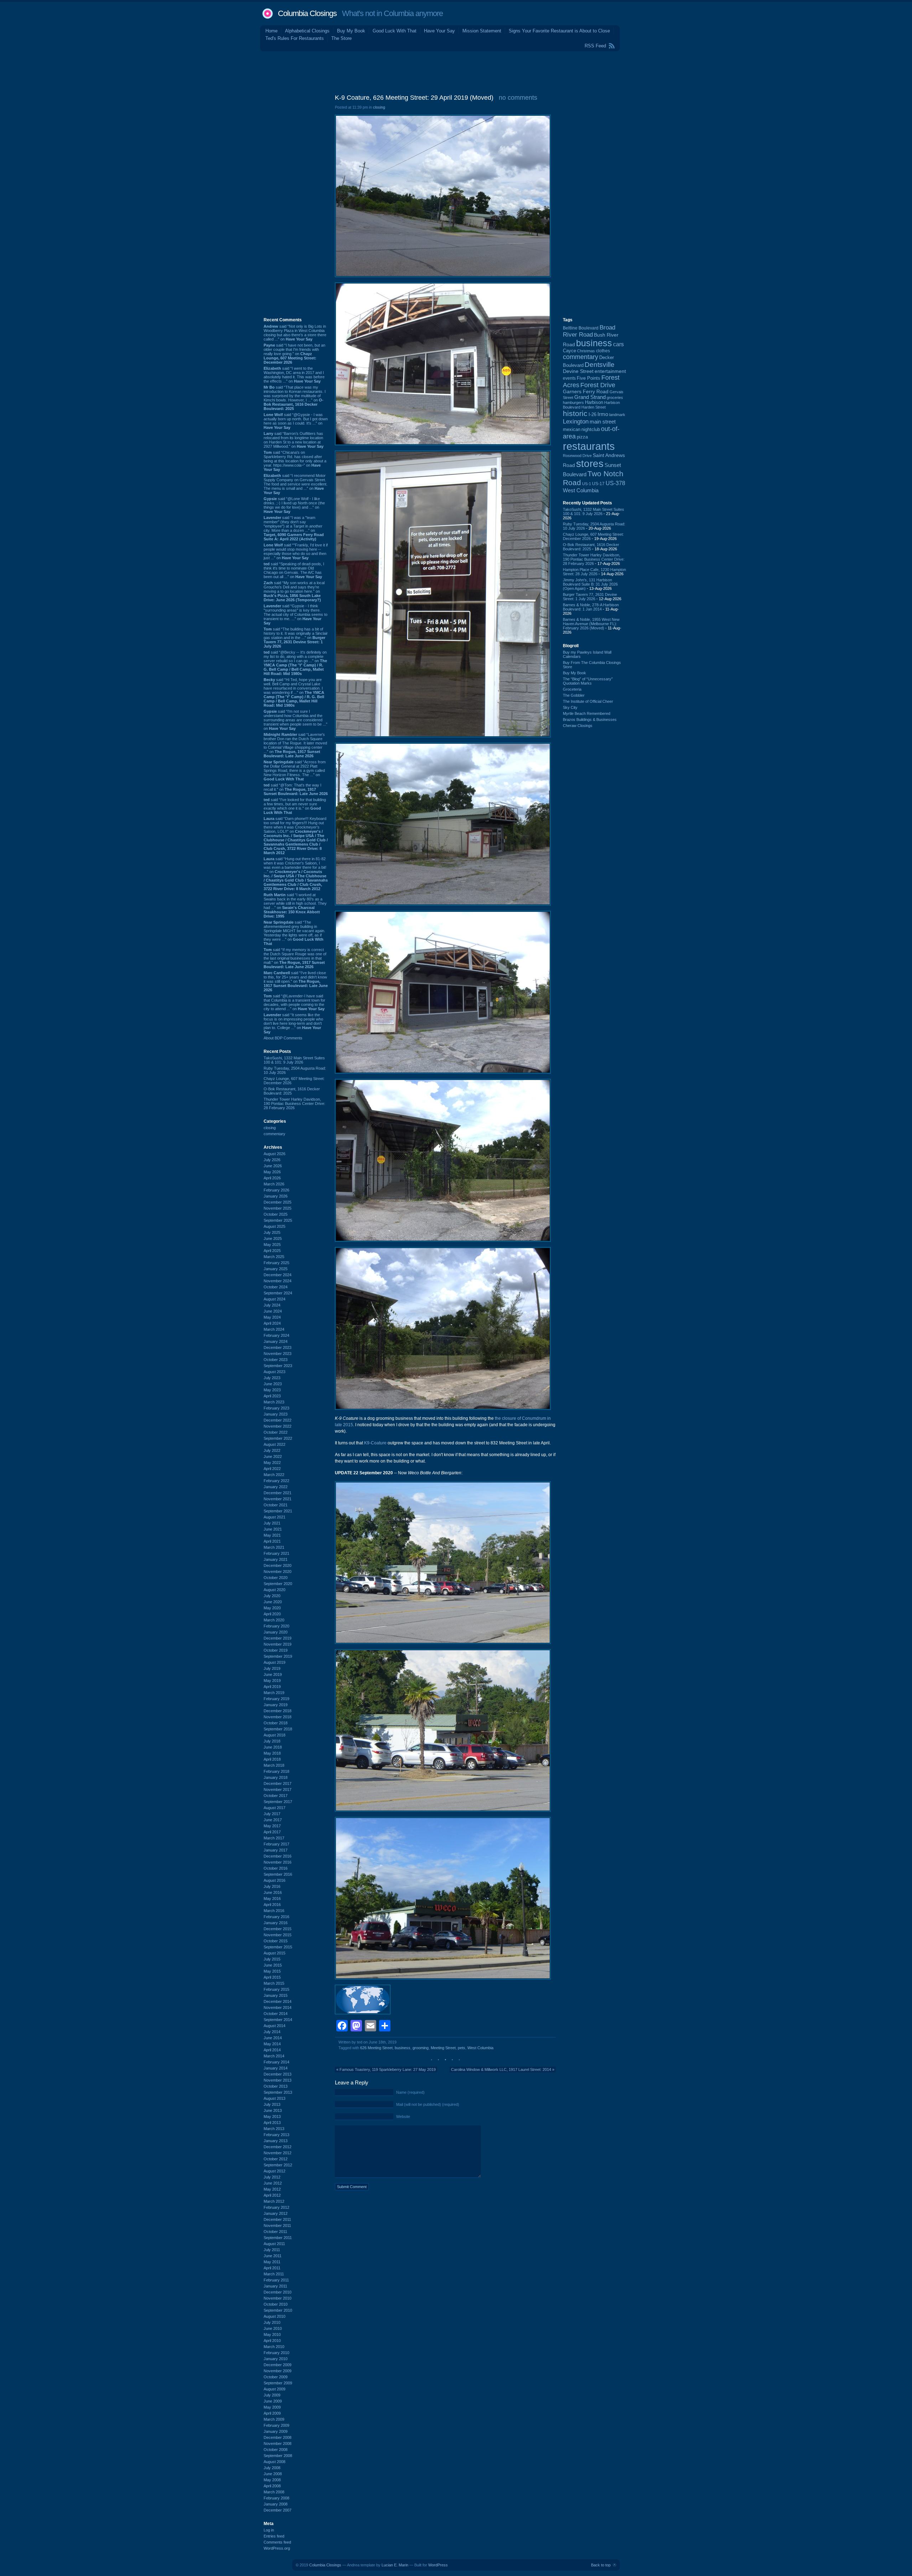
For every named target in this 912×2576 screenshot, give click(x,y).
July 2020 (272, 1596)
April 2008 (272, 2486)
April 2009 (272, 2413)
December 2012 (278, 2147)
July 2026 (272, 1160)
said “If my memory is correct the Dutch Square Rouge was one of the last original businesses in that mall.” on (295, 958)
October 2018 (276, 1723)
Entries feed (274, 2536)
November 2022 (278, 1426)
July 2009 (272, 2395)
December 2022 (278, 1420)
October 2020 (276, 1578)
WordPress (438, 2565)
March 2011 (274, 2274)
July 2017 (272, 1814)
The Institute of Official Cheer (588, 701)
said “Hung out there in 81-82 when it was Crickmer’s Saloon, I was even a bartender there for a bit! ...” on (296, 874)
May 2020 (272, 1608)
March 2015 (274, 1983)
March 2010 (274, 2347)
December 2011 (277, 2219)
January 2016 (276, 1923)
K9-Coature (375, 1443)
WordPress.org (277, 2548)
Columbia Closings (307, 13)
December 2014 (278, 2001)
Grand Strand (590, 397)
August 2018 (274, 1735)
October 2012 (276, 2159)
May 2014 (272, 2044)
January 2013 (276, 2141)
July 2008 (272, 2468)
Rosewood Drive (577, 456)
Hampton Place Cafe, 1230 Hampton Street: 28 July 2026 (594, 572)
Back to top (601, 2565)
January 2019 (276, 1705)
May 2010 (272, 2334)
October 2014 (276, 2014)
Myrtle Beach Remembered (587, 713)
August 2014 (274, 2026)
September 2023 (278, 1366)
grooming (421, 2048)
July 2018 (272, 1741)
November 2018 (278, 1717)
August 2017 (274, 1808)
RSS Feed (595, 46)
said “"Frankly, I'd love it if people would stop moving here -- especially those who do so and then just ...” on (296, 551)
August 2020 (274, 1590)
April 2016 (272, 1905)
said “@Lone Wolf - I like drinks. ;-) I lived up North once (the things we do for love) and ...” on (294, 505)
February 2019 (276, 1699)
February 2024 (276, 1335)
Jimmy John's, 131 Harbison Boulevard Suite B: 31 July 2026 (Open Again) (590, 584)
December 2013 (278, 2074)
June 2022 (273, 1456)
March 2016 (274, 1911)
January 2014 (276, 2068)
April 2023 (272, 1396)
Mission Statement (482, 31)
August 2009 (274, 2389)
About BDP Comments (283, 1038)
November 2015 (278, 1935)
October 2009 (276, 2377)
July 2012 (272, 2177)
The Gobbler (574, 695)
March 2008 (274, 2492)
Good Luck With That (395, 31)
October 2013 (276, 2086)
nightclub (591, 430)
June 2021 (273, 1529)
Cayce (569, 351)
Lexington (576, 422)
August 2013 (274, 2098)
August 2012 (274, 2171)
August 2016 (274, 1880)
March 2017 (274, 1838)
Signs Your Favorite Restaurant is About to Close (559, 31)
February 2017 (276, 1844)
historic (575, 414)
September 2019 (278, 1656)
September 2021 (278, 1511)
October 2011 (275, 2232)
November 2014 (278, 2008)
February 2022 (276, 1481)
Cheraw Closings (578, 726)
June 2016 (273, 1892)
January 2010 (276, 2359)
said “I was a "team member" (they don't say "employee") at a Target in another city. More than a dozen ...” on (294, 528)
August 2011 (274, 2244)
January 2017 (276, 1850)
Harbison (594, 402)
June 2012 (273, 2183)
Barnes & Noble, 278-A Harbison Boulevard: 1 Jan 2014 (591, 607)
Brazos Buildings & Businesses (590, 720)
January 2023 (276, 1414)
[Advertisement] (456, 71)
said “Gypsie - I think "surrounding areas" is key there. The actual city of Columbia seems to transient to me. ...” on (296, 614)
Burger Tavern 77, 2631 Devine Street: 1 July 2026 (590, 597)
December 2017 (278, 1783)
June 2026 (273, 1166)
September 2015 (278, 1947)
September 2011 (278, 2238)
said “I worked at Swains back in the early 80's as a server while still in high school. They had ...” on (295, 905)
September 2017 (278, 1802)
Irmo (603, 414)
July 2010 (272, 2322)
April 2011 (272, 2268)
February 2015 (276, 1989)
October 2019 (276, 1650)
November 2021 (278, 1499)
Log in (269, 2530)
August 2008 (274, 2462)
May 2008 (272, 2480)
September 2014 (278, 2020)
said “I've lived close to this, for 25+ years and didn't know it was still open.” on (296, 981)
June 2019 (273, 1674)
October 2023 (276, 1360)
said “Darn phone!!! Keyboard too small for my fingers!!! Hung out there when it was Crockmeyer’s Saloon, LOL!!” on (296, 836)
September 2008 (278, 2456)
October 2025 (276, 1214)
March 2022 (274, 1475)
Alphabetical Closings (307, 31)
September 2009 (278, 2383)
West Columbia (480, 2048)
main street (603, 422)
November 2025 (278, 1208)
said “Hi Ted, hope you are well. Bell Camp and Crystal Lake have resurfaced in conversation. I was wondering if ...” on (294, 692)
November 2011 (277, 2226)
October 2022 (276, 1432)
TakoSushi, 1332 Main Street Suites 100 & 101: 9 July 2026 (294, 1060)
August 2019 (274, 1662)
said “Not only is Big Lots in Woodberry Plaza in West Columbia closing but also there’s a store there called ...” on (295, 333)
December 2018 (278, 1711)
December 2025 (278, 1202)
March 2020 (274, 1620)
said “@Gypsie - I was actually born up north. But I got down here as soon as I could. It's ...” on (296, 421)
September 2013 (278, 2092)
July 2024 (272, 1305)
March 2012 (274, 2201)
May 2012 (272, 2189)
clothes (603, 351)
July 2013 (272, 2104)
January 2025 (276, 1269)
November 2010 (278, 2298)
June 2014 (273, 2038)
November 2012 (278, 2153)
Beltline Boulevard (581, 328)
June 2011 (273, 2256)
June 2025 (273, 1238)
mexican (572, 430)
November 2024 (278, 1281)
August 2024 (274, 1299)
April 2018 (272, 1759)
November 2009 (278, 2371)
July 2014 (272, 2032)
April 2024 (272, 1323)
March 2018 (274, 1765)
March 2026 (274, 1184)
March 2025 (274, 1257)
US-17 (598, 484)
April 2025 (272, 1251)
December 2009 (278, 2365)
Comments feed (277, 2542)
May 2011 (272, 2262)
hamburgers (573, 402)
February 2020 (276, 1626)
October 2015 (276, 1941)
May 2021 (272, 1535)
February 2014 (276, 2062)
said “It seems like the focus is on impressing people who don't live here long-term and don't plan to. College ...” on (293, 1023)
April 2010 (272, 2341)
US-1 (587, 484)
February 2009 (276, 2425)
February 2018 (276, 1771)
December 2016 (278, 1856)
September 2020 (278, 1584)
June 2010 (273, 2328)
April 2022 (272, 1469)
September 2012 (278, 2165)
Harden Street (594, 407)
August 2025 (274, 1226)
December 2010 (278, 2292)
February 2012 (276, 2207)
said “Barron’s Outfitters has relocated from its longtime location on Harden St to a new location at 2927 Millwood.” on (294, 440)
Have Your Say (439, 31)
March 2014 (274, 2056)
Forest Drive (598, 385)
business (403, 2048)
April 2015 (272, 1977)
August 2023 (274, 1372)
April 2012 (272, 2195)
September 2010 (278, 2310)
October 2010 (276, 2304)
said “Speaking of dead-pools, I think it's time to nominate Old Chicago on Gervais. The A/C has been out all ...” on (294, 570)
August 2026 (274, 1154)
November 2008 (278, 2443)
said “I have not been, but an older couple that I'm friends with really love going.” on (294, 354)
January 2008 (276, 2504)
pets (462, 2048)
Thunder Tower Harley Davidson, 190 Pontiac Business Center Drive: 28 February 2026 (294, 1103)
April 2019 (272, 1687)
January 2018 (276, 1777)
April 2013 (272, 2123)
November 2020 (278, 1572)
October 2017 (276, 1796)
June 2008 (273, 2474)
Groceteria (572, 689)
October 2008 (276, 2450)
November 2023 (278, 1354)
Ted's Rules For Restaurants (295, 38)
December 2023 (278, 1347)
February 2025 (276, 1263)
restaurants (589, 446)
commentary (274, 1134)
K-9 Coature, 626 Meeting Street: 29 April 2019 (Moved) (414, 98)
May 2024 (272, 1317)
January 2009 (276, 2431)
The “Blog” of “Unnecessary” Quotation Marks (588, 681)
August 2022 (274, 1444)
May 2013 (272, 2117)
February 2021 (276, 1553)
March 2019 (274, 1693)
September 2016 (278, 1874)
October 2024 (276, 1287)
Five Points (589, 378)
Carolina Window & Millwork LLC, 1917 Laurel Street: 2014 (501, 2069)
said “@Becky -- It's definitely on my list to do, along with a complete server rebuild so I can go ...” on (295, 663)
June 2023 (273, 1384)
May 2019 (272, 1681)
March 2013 (274, 2129)
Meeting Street (443, 2048)
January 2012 (276, 2213)
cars (618, 344)
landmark (617, 415)
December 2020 (278, 1565)
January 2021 (276, 1559)
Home (271, 31)
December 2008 (278, 2437)
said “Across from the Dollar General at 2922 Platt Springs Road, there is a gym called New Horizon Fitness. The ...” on (295, 770)
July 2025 (272, 1232)
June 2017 (273, 1820)
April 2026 (272, 1178)
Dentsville (600, 365)
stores (590, 464)
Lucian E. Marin (395, 2565)
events (569, 378)
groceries (615, 398)
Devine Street (578, 371)
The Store (341, 38)
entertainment (610, 371)
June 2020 (273, 1602)
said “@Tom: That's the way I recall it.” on (296, 789)
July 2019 (272, 1668)
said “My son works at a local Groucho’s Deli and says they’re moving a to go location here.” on (294, 591)
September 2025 (278, 1220)
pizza (582, 437)
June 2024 (273, 1311)
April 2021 (272, 1541)
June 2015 (273, 1965)
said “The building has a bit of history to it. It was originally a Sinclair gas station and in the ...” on (296, 638)
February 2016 (276, 1917)
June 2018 (273, 1747)
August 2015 (274, 1953)
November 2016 (278, 1862)
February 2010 (276, 2353)
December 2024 (278, 1275)
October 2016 (276, 1868)
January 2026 (276, 1196)
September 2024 (278, 1293)
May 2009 (272, 2407)
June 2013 (273, 2110)
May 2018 (272, 1753)
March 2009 (274, 2419)
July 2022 (272, 1450)
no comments (518, 98)
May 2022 (272, 1463)
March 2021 (274, 1547)
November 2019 (278, 1644)
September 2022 (278, 1438)
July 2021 (272, 1523)
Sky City (570, 707)
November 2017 (278, 1790)
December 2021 (278, 1493)
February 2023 (276, 1408)
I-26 (592, 415)
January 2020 (276, 1632)
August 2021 (274, 1517)
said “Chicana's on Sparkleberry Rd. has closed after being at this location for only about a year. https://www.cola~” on (295, 461)
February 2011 (276, 2280)
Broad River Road (589, 331)
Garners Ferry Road (586, 392)
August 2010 (274, 2316)
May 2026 (272, 1172)
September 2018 (278, 1729)
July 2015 (272, 1959)
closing (270, 1128)
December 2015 (278, 1929)
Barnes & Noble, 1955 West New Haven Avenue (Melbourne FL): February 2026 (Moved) (591, 624)
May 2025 (272, 1245)
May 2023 (272, 1390)
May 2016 (272, 1899)
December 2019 (278, 1638)
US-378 (615, 483)
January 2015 (276, 1995)
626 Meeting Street (376, 2048)
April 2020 (272, 1614)
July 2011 (272, 2250)
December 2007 (278, 2510)
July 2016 (272, 1886)
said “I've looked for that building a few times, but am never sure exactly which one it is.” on (295, 806)
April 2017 (272, 1832)
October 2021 (276, 1505)
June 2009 (273, 2401)
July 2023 (272, 1378)
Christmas (586, 351)
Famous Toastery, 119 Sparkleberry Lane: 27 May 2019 (388, 2069)
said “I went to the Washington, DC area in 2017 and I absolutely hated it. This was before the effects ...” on (294, 375)
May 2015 (272, 1971)
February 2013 (276, 2135)
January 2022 (276, 1487)
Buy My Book (351, 31)
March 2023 (274, 1402)
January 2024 (276, 1341)
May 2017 (272, 1826)
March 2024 (274, 1329)
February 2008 (276, 2498)
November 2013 (278, 2080)
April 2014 (272, 2050)
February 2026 (276, 1190)
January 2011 (275, 2286)
